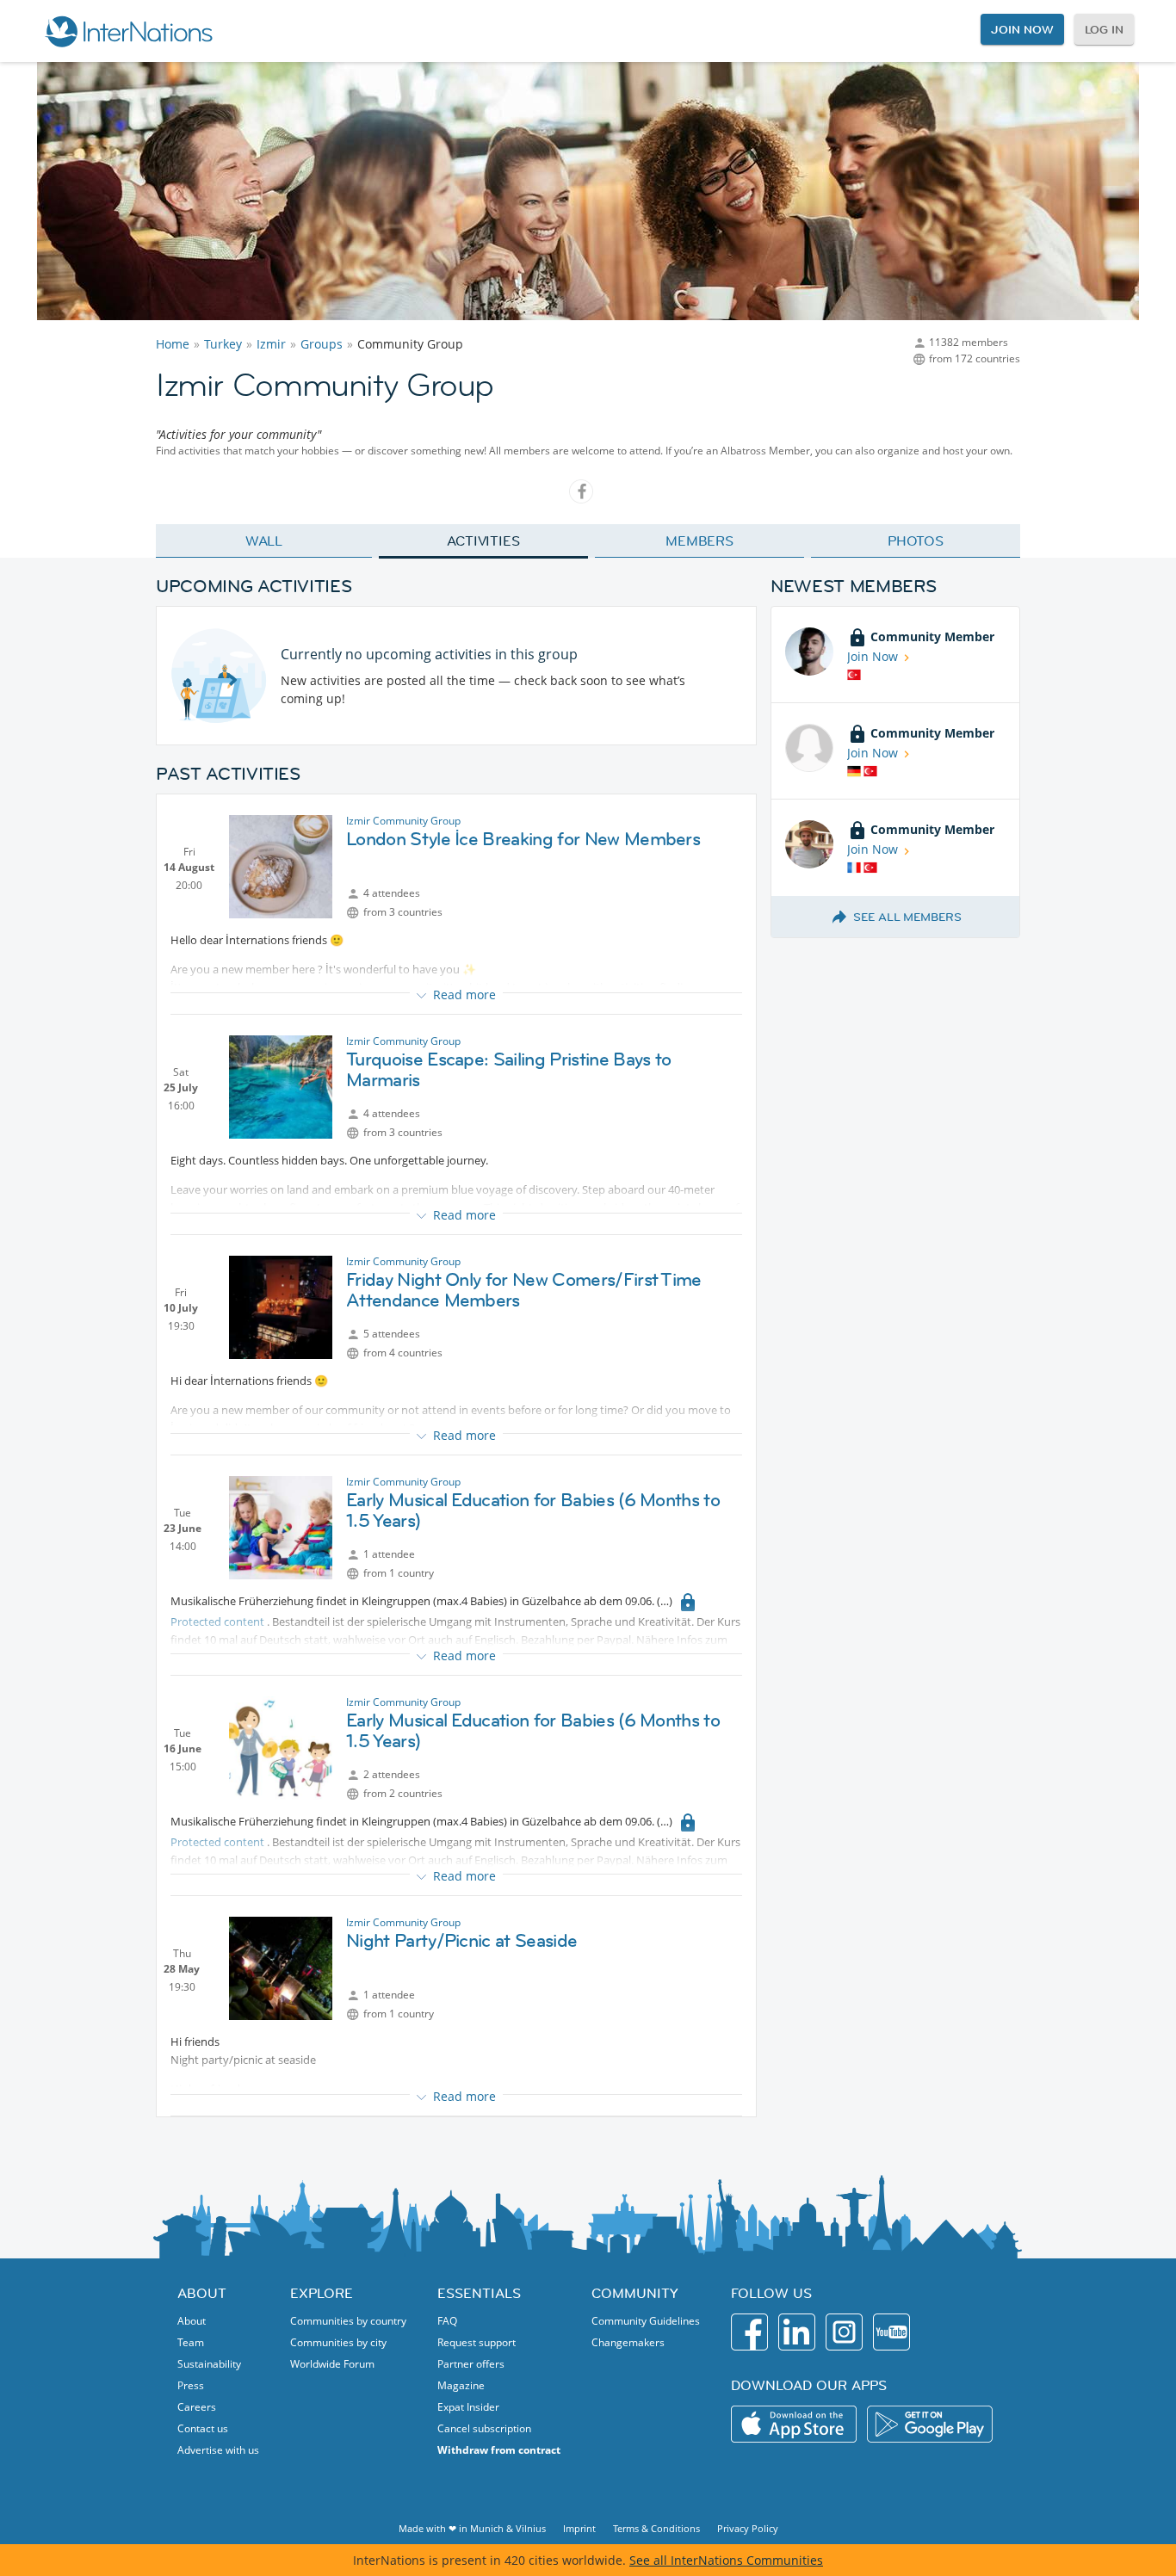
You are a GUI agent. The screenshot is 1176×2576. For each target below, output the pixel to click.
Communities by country (348, 2321)
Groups (322, 344)
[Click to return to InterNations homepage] (128, 31)
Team (191, 2342)
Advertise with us (218, 2450)
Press (191, 2385)
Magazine (461, 2385)
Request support (477, 2342)
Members (699, 541)
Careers (197, 2407)
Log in (1104, 29)
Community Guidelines (646, 2321)
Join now (1022, 29)
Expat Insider (468, 2407)
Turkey (223, 344)
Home (173, 344)
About (192, 2321)
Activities (483, 541)
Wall (264, 541)
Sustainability (209, 2364)
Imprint (579, 2528)
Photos (916, 541)
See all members (907, 917)
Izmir (271, 344)
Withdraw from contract (499, 2450)
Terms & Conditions (656, 2528)
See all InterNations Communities (726, 2560)
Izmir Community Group (403, 821)
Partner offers (471, 2364)
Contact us (203, 2428)
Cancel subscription (484, 2428)
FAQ (447, 2321)
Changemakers (628, 2342)
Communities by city (338, 2342)
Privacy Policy (748, 2528)
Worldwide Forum (332, 2364)
